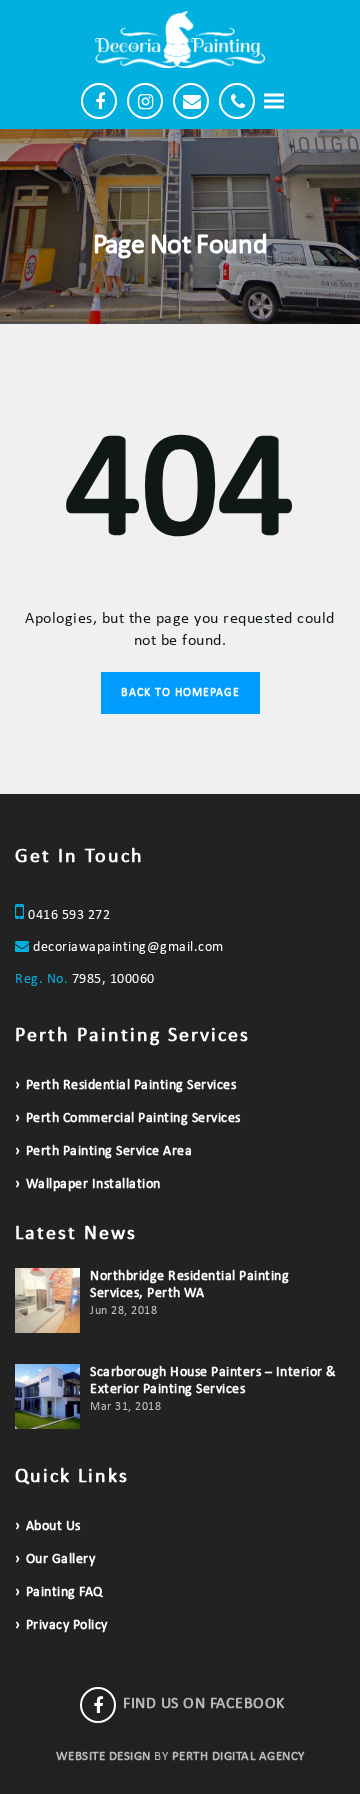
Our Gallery (60, 1559)
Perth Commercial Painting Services (133, 1118)
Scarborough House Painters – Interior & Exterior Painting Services (213, 1381)
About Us (53, 1526)
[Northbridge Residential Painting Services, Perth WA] (47, 1300)
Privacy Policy (67, 1625)
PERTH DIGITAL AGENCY (238, 1756)
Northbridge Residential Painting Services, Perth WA (189, 1285)
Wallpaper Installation (93, 1184)
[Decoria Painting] (180, 39)
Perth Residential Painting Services (131, 1085)
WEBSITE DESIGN (103, 1756)
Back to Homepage (180, 693)
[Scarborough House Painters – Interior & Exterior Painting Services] (47, 1396)
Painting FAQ (64, 1592)
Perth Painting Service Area (109, 1151)
